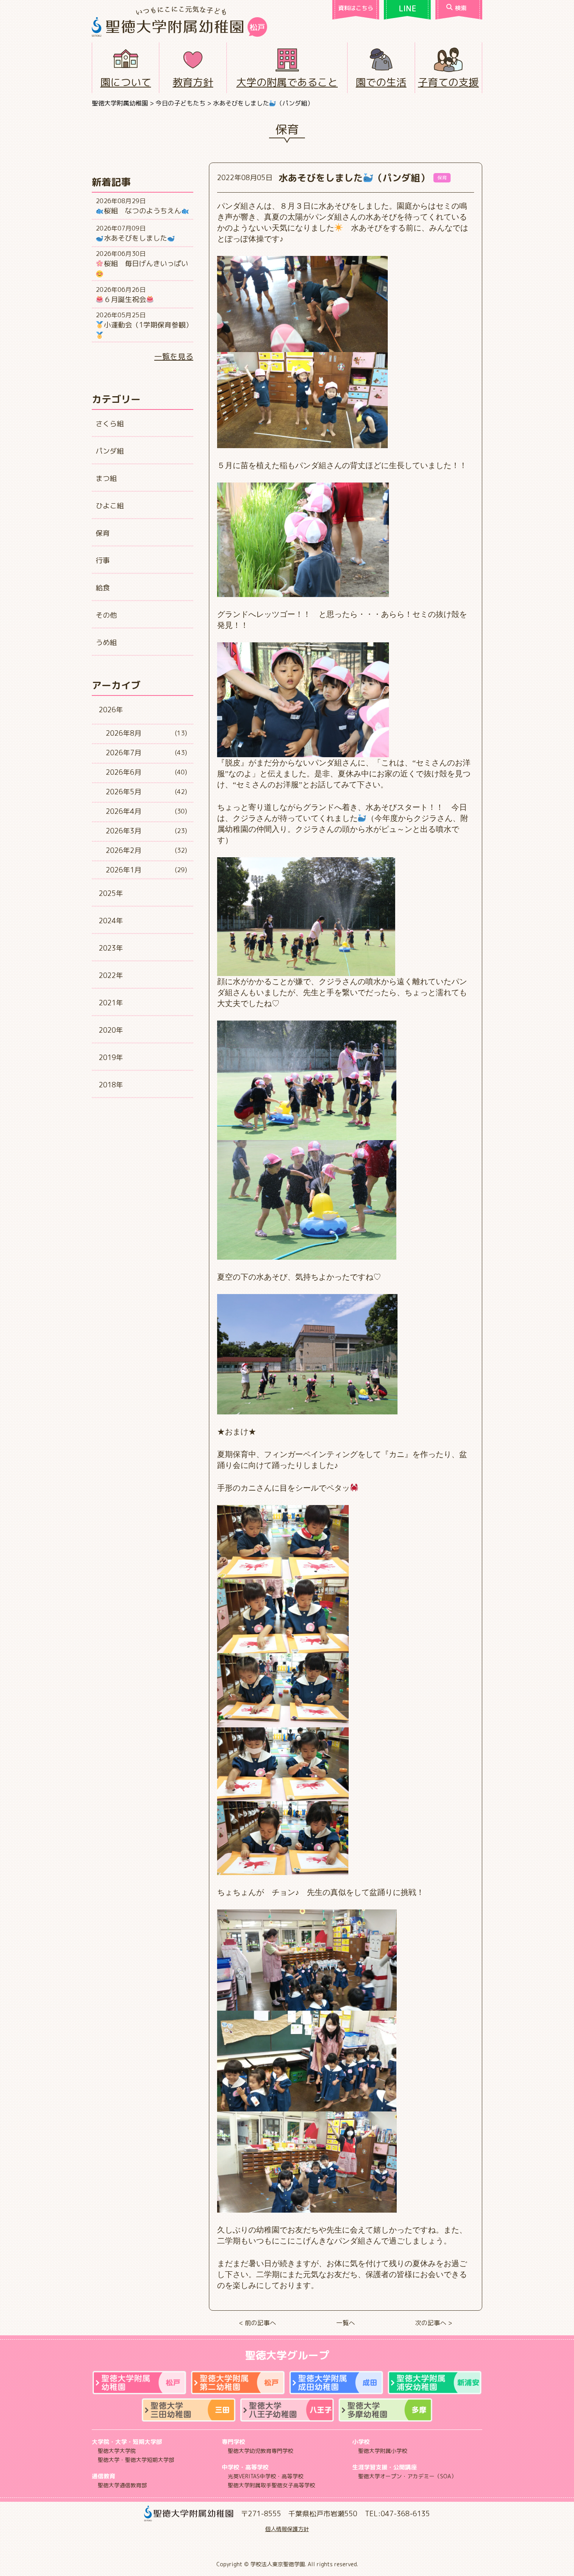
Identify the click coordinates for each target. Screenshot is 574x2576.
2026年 (111, 710)
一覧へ (346, 2323)
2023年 (111, 948)
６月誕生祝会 (125, 299)
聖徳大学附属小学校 (383, 2451)
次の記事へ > (434, 2323)
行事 (103, 560)
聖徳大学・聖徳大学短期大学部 (136, 2460)
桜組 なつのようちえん (143, 211)
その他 (106, 615)
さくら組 (110, 424)
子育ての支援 (448, 82)
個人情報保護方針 (287, 2529)
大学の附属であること (287, 82)
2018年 (111, 1085)
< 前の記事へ (258, 2323)
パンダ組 (110, 451)
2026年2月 (124, 850)
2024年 (111, 921)
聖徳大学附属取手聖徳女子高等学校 (271, 2485)
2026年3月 (124, 831)
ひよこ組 (110, 506)
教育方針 (193, 82)
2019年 (111, 1057)
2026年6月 (124, 772)
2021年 (111, 1003)
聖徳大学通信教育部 (122, 2485)
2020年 (111, 1030)
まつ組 (106, 478)
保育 (103, 533)
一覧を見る (174, 356)
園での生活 (381, 82)
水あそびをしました (135, 238)
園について (126, 82)
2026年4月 (124, 811)
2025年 (111, 893)
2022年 (111, 975)
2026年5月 (124, 792)
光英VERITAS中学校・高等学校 (266, 2476)
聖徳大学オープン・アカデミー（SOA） (407, 2476)
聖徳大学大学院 (117, 2451)
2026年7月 (124, 753)
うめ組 (106, 643)
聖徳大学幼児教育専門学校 (260, 2451)
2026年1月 (124, 870)
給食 (103, 588)
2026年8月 (124, 733)
